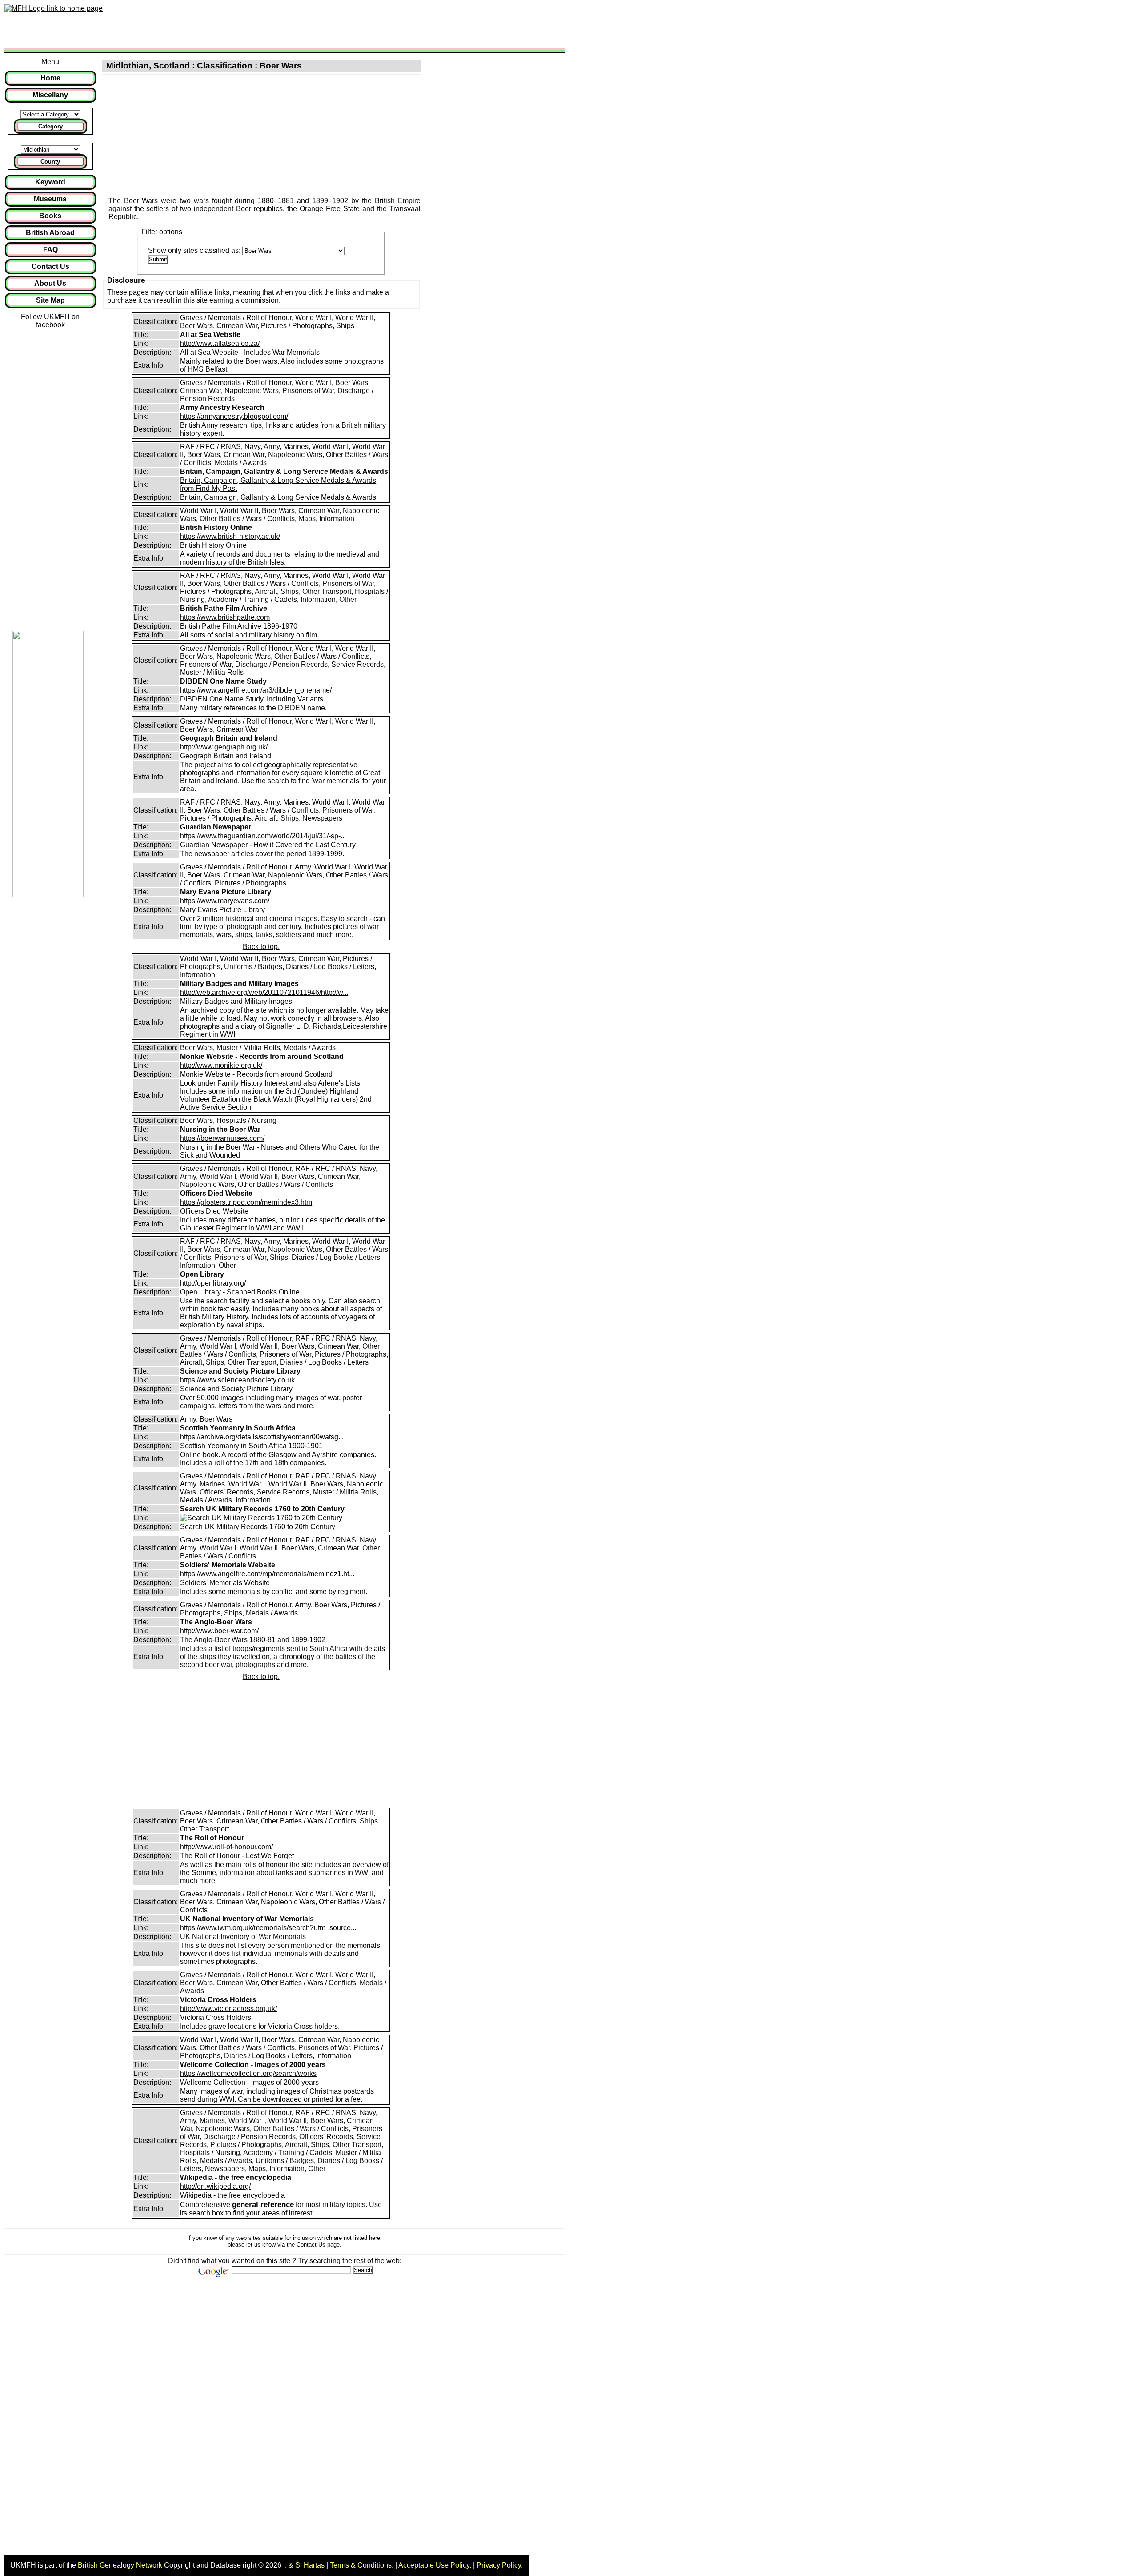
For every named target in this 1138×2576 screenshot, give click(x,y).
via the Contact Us (301, 2245)
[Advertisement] (268, 24)
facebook (50, 325)
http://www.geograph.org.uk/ (224, 747)
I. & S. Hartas (304, 2565)
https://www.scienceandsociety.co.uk (237, 1380)
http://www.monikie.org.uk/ (221, 1065)
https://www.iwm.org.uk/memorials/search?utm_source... (268, 1928)
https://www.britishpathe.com (225, 617)
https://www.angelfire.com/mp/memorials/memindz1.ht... (267, 1574)
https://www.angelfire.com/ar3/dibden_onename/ (256, 690)
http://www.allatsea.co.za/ (220, 343)
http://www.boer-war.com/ (219, 1631)
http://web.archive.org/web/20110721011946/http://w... (264, 992)
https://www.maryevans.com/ (225, 901)
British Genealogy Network (120, 2565)
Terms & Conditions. (362, 2565)
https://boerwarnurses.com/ (222, 1138)
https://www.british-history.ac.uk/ (230, 536)
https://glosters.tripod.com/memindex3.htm (246, 1202)
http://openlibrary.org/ (213, 1283)
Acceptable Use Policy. (435, 2565)
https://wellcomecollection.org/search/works (248, 2073)
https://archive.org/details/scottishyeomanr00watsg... (262, 1437)
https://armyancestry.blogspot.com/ (234, 416)
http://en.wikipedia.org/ (215, 2186)
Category (50, 126)
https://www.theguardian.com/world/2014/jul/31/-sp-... (263, 836)
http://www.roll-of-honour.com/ (226, 1847)
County (50, 162)
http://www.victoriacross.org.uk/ (228, 2009)
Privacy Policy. (500, 2565)
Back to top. (261, 947)
